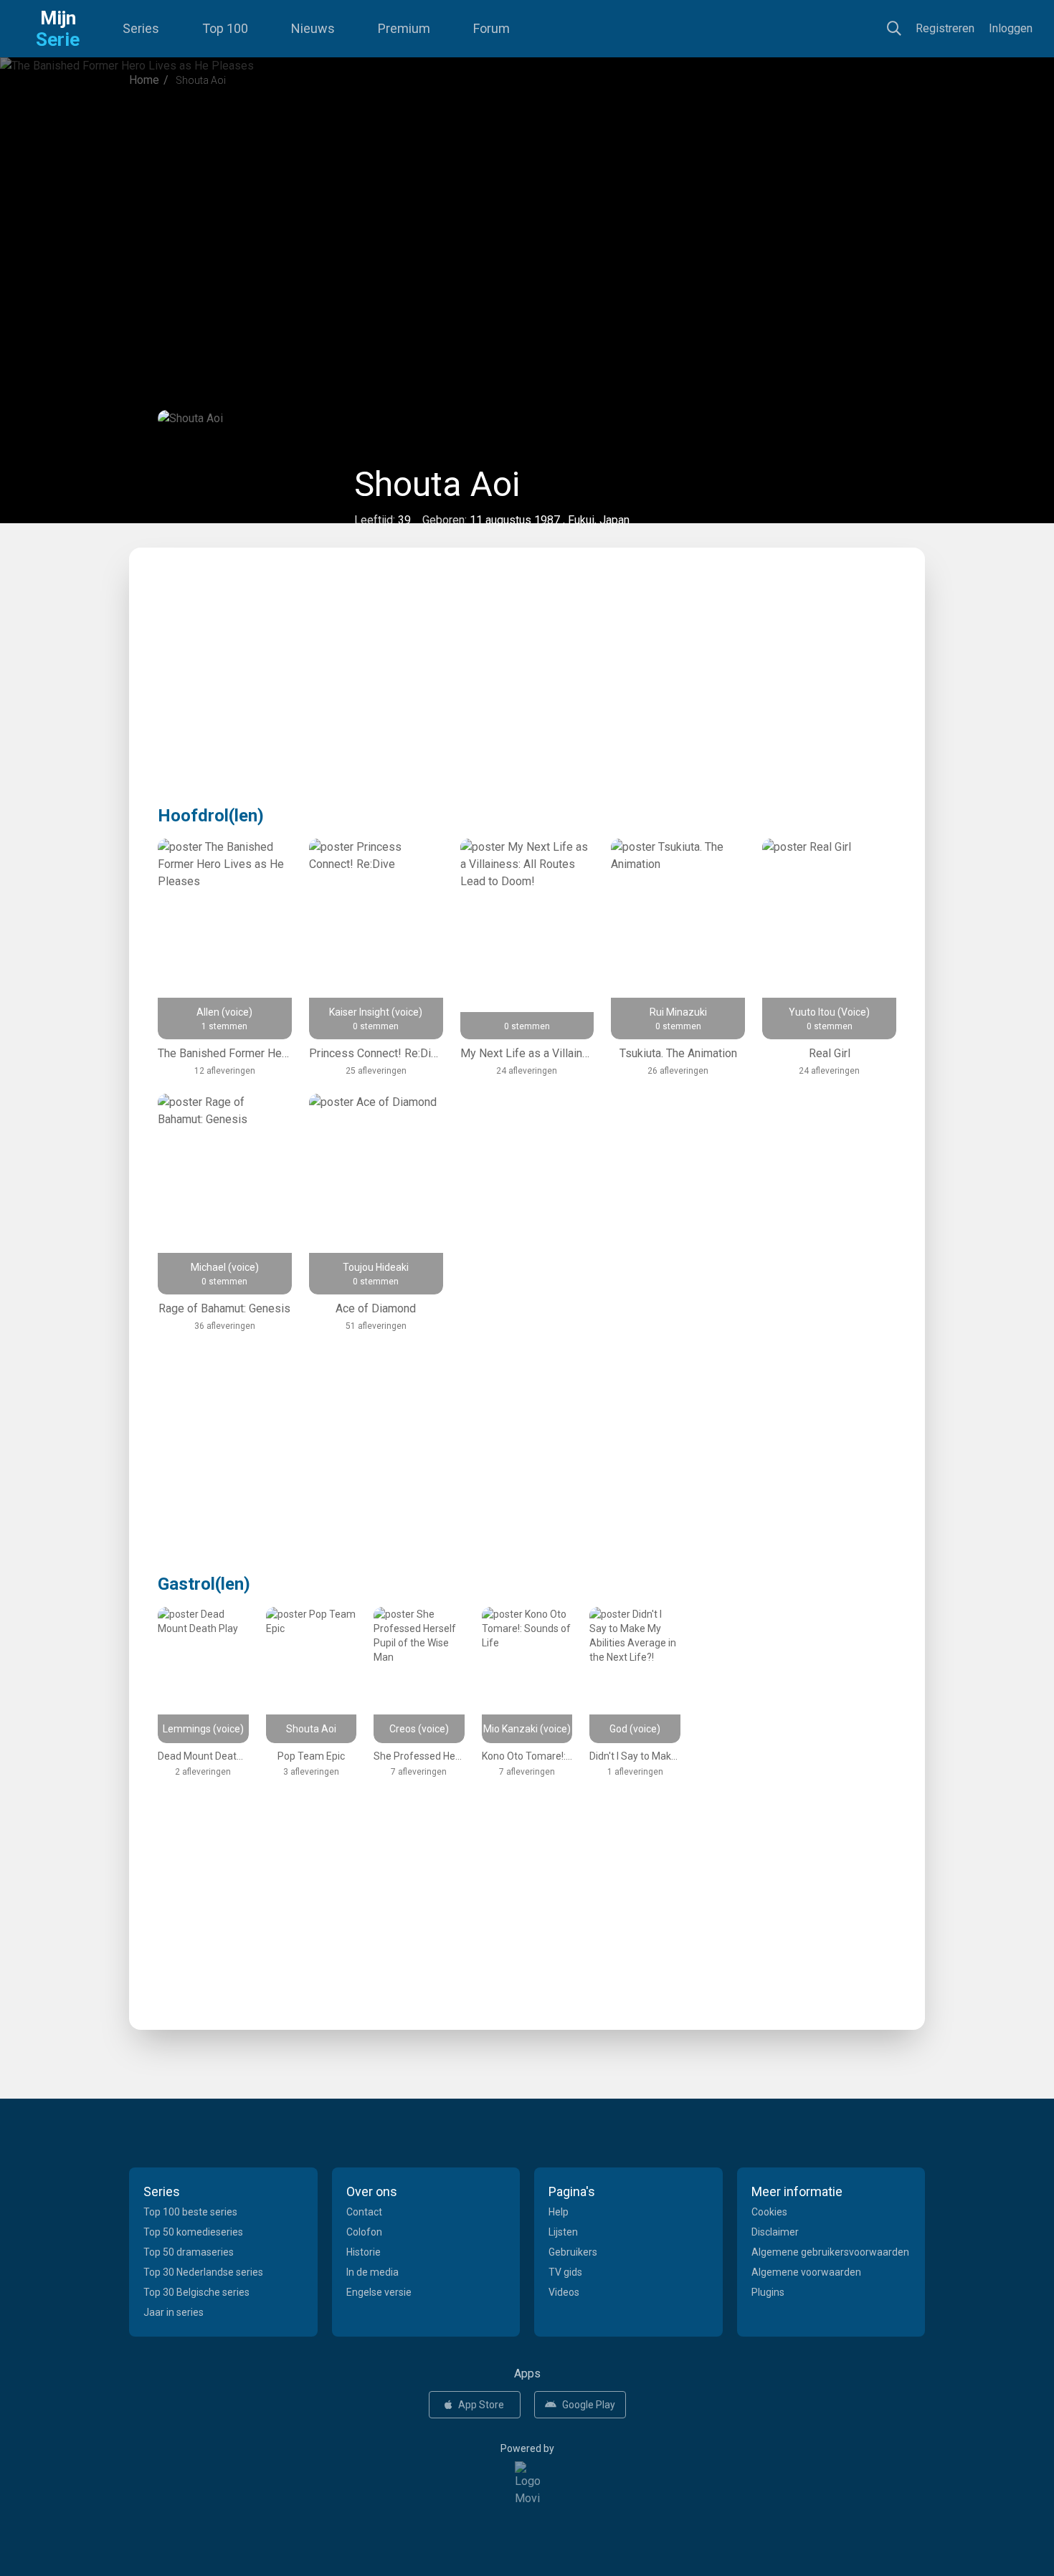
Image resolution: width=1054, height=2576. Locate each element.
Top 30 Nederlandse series (203, 2272)
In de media (372, 2272)
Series (141, 28)
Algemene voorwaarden (806, 2272)
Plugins (768, 2292)
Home (144, 80)
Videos (564, 2292)
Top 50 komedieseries (193, 2232)
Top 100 (225, 28)
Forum (492, 28)
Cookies (769, 2212)
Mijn (58, 29)
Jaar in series (174, 2312)
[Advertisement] (527, 218)
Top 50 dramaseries (189, 2252)
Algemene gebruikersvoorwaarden (830, 2252)
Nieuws (313, 28)
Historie (364, 2252)
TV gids (565, 2272)
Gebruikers (573, 2252)
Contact (364, 2212)
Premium (404, 28)
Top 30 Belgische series (196, 2292)
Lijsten (563, 2232)
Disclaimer (775, 2232)
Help (559, 2212)
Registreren (945, 28)
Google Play (589, 2405)
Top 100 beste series (190, 2212)
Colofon (364, 2232)
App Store (481, 2405)
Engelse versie (379, 2292)
